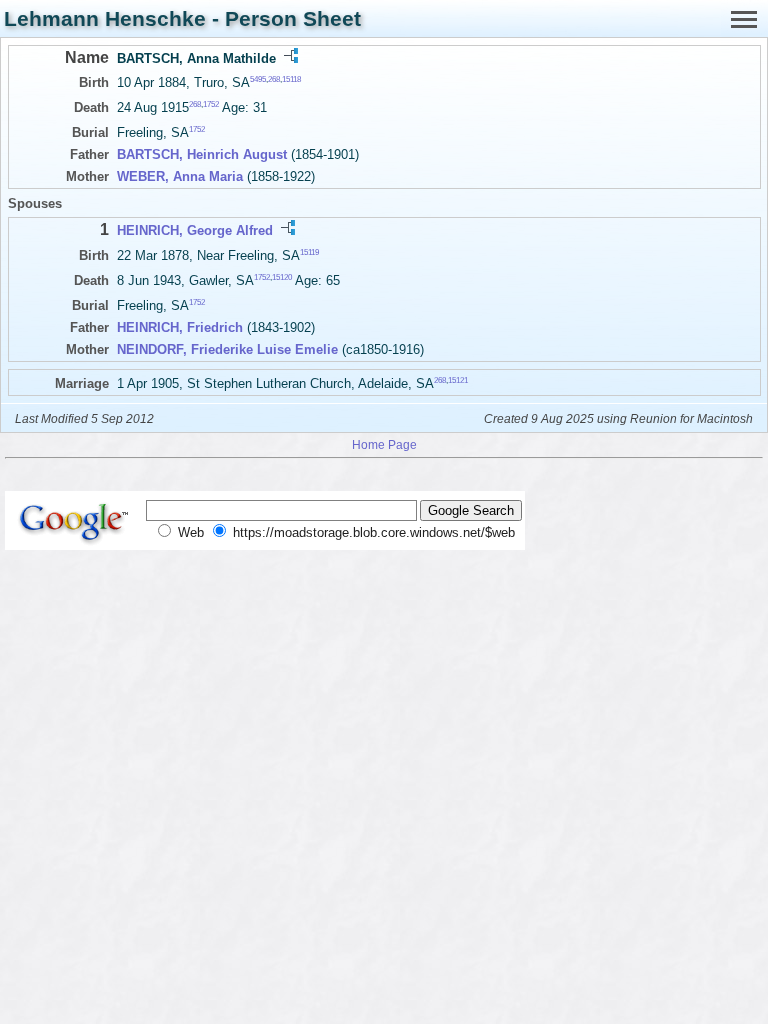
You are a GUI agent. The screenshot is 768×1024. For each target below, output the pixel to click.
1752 (211, 104)
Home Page (384, 444)
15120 (282, 277)
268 (274, 79)
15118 (291, 79)
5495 (258, 79)
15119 (309, 251)
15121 (458, 380)
